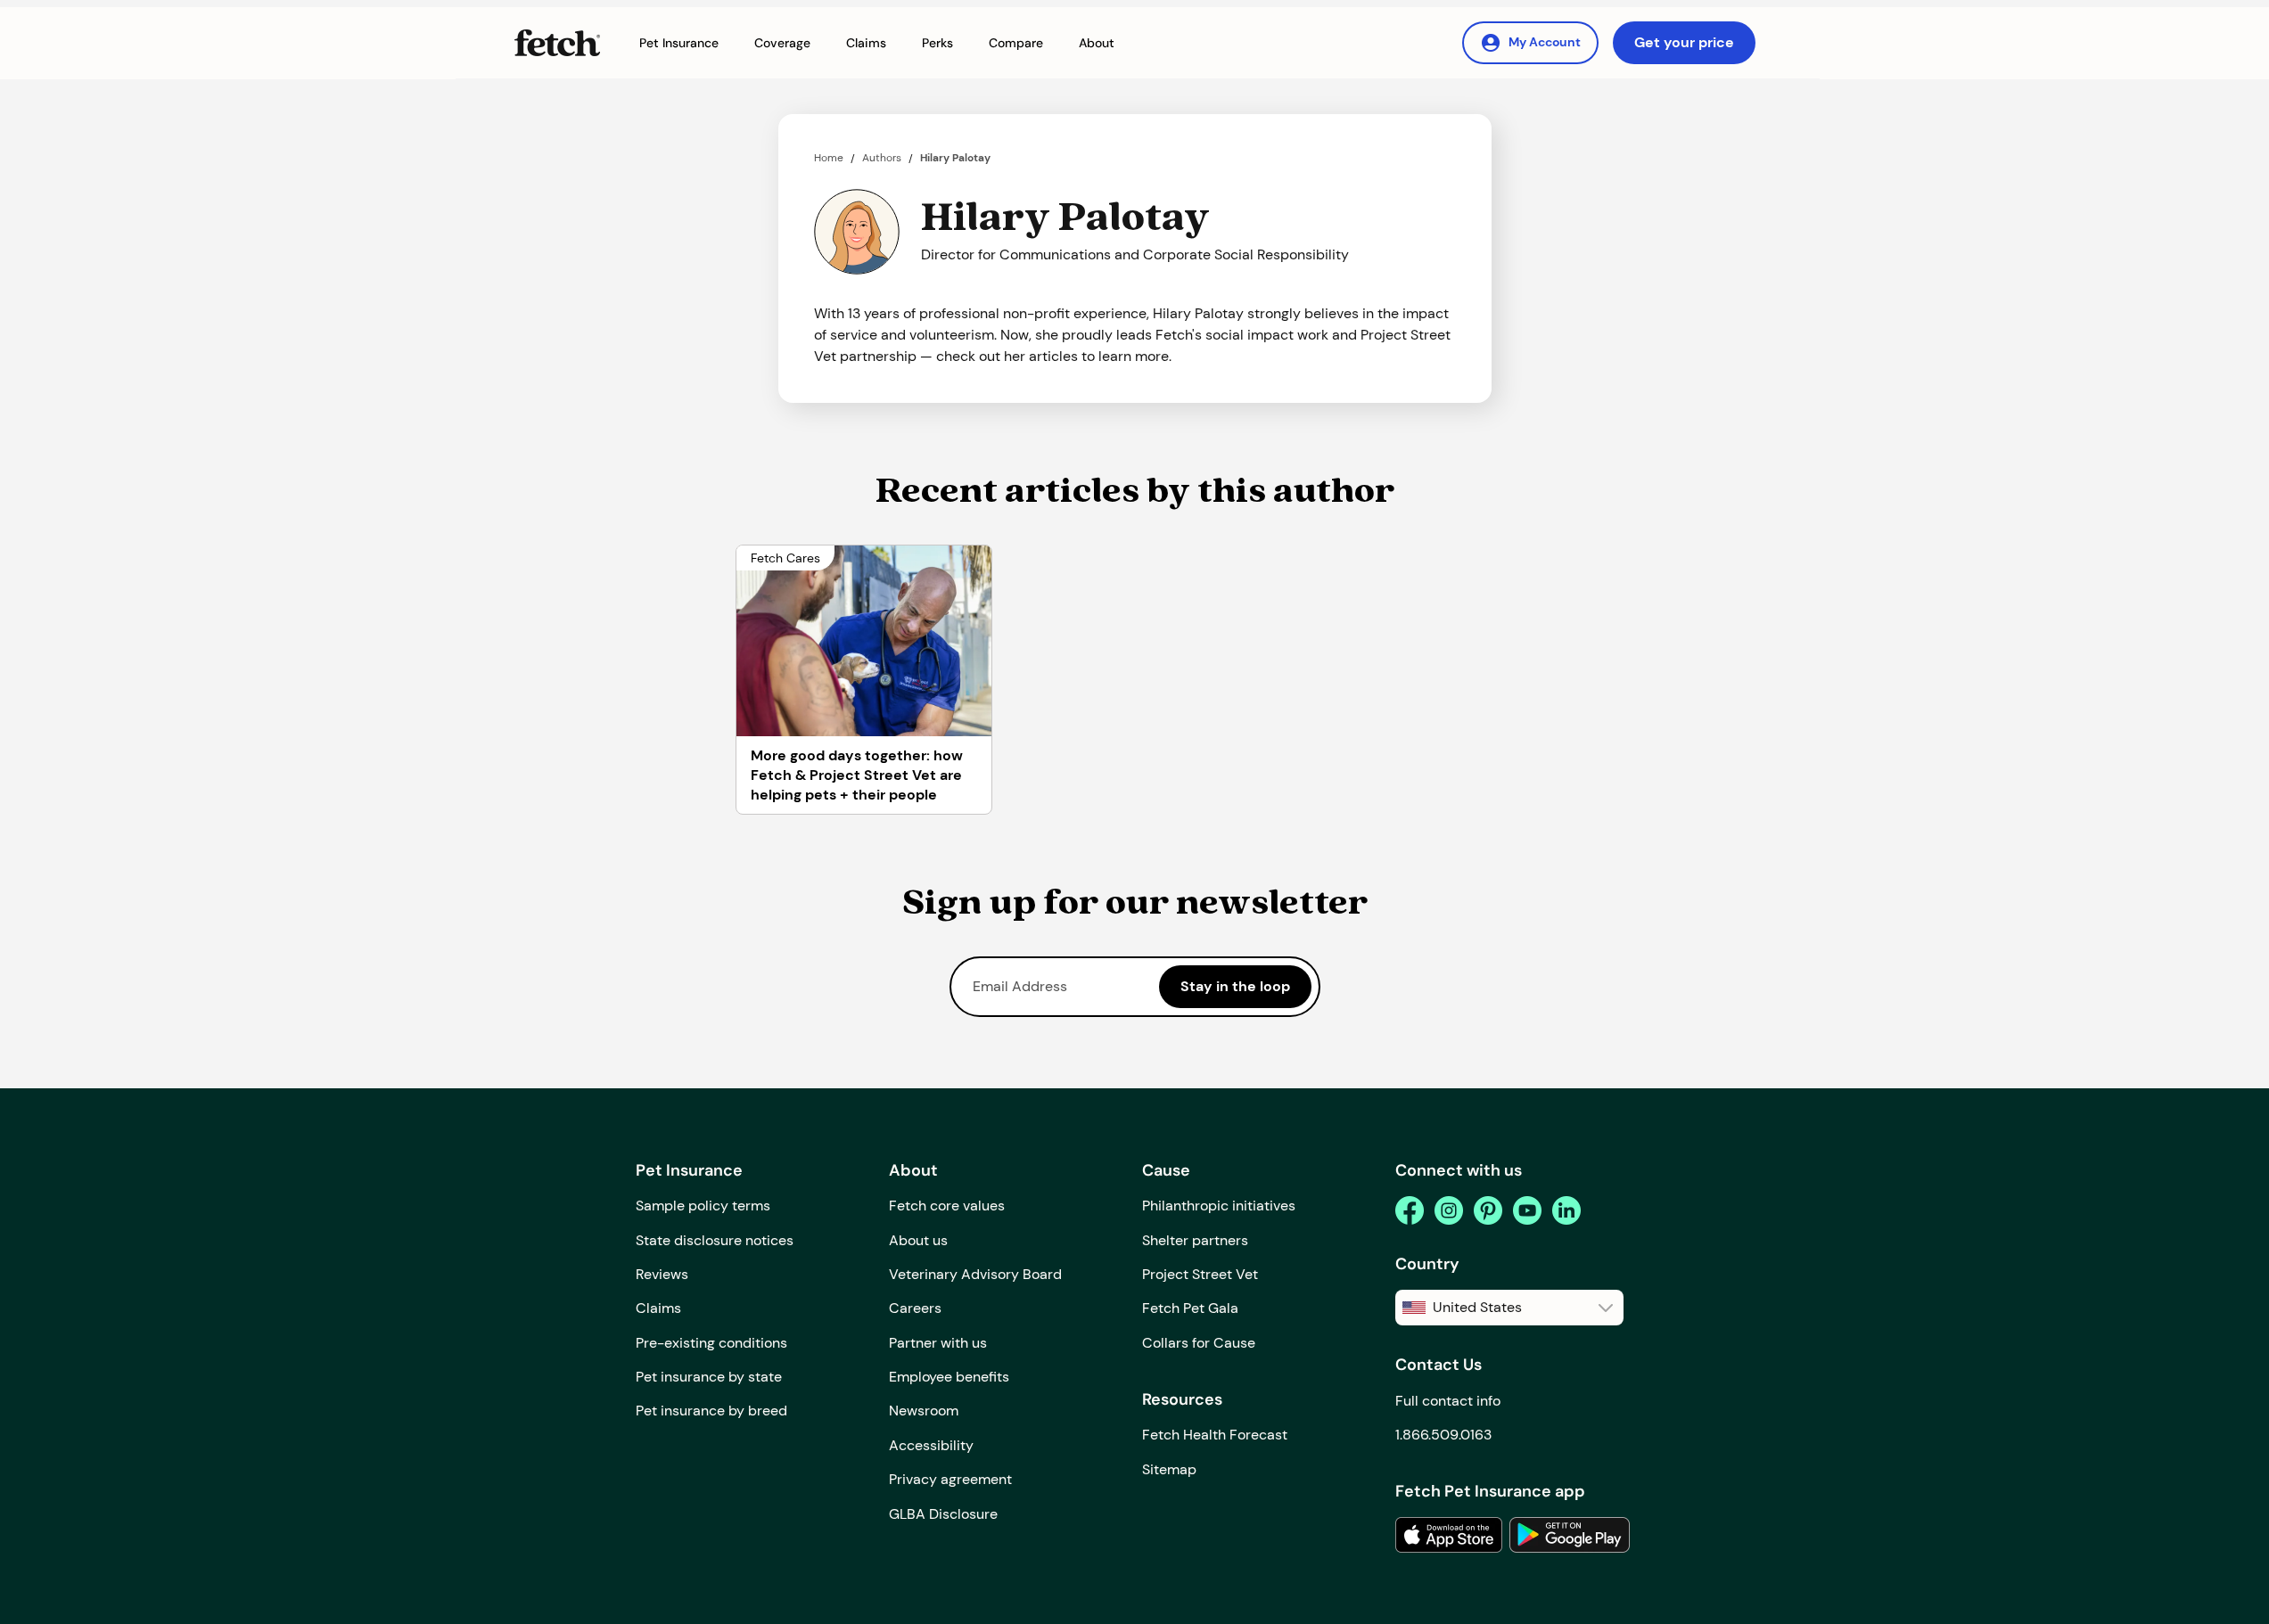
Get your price (1684, 42)
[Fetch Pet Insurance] (557, 43)
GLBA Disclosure (943, 1514)
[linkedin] (1566, 1210)
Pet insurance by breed (711, 1411)
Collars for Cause (1199, 1343)
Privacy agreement (950, 1479)
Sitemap (1169, 1469)
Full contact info (1448, 1401)
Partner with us (938, 1343)
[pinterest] (1488, 1210)
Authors (882, 158)
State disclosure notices (715, 1240)
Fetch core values (947, 1206)
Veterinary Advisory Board (975, 1274)
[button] (679, 43)
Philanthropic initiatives (1219, 1206)
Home (829, 158)
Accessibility (931, 1445)
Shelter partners (1195, 1240)
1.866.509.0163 (1443, 1435)
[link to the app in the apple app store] (1449, 1535)
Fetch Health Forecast (1215, 1435)
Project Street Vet (1200, 1274)
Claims (658, 1308)
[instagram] (1449, 1210)
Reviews (662, 1274)
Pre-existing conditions (711, 1343)
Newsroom (924, 1411)
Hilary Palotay (955, 158)
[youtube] (1527, 1210)
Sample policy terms (703, 1206)
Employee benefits (949, 1377)
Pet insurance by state (709, 1377)
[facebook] (1410, 1210)
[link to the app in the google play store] (1570, 1535)
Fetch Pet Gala (1190, 1308)
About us (918, 1240)
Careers (915, 1308)
